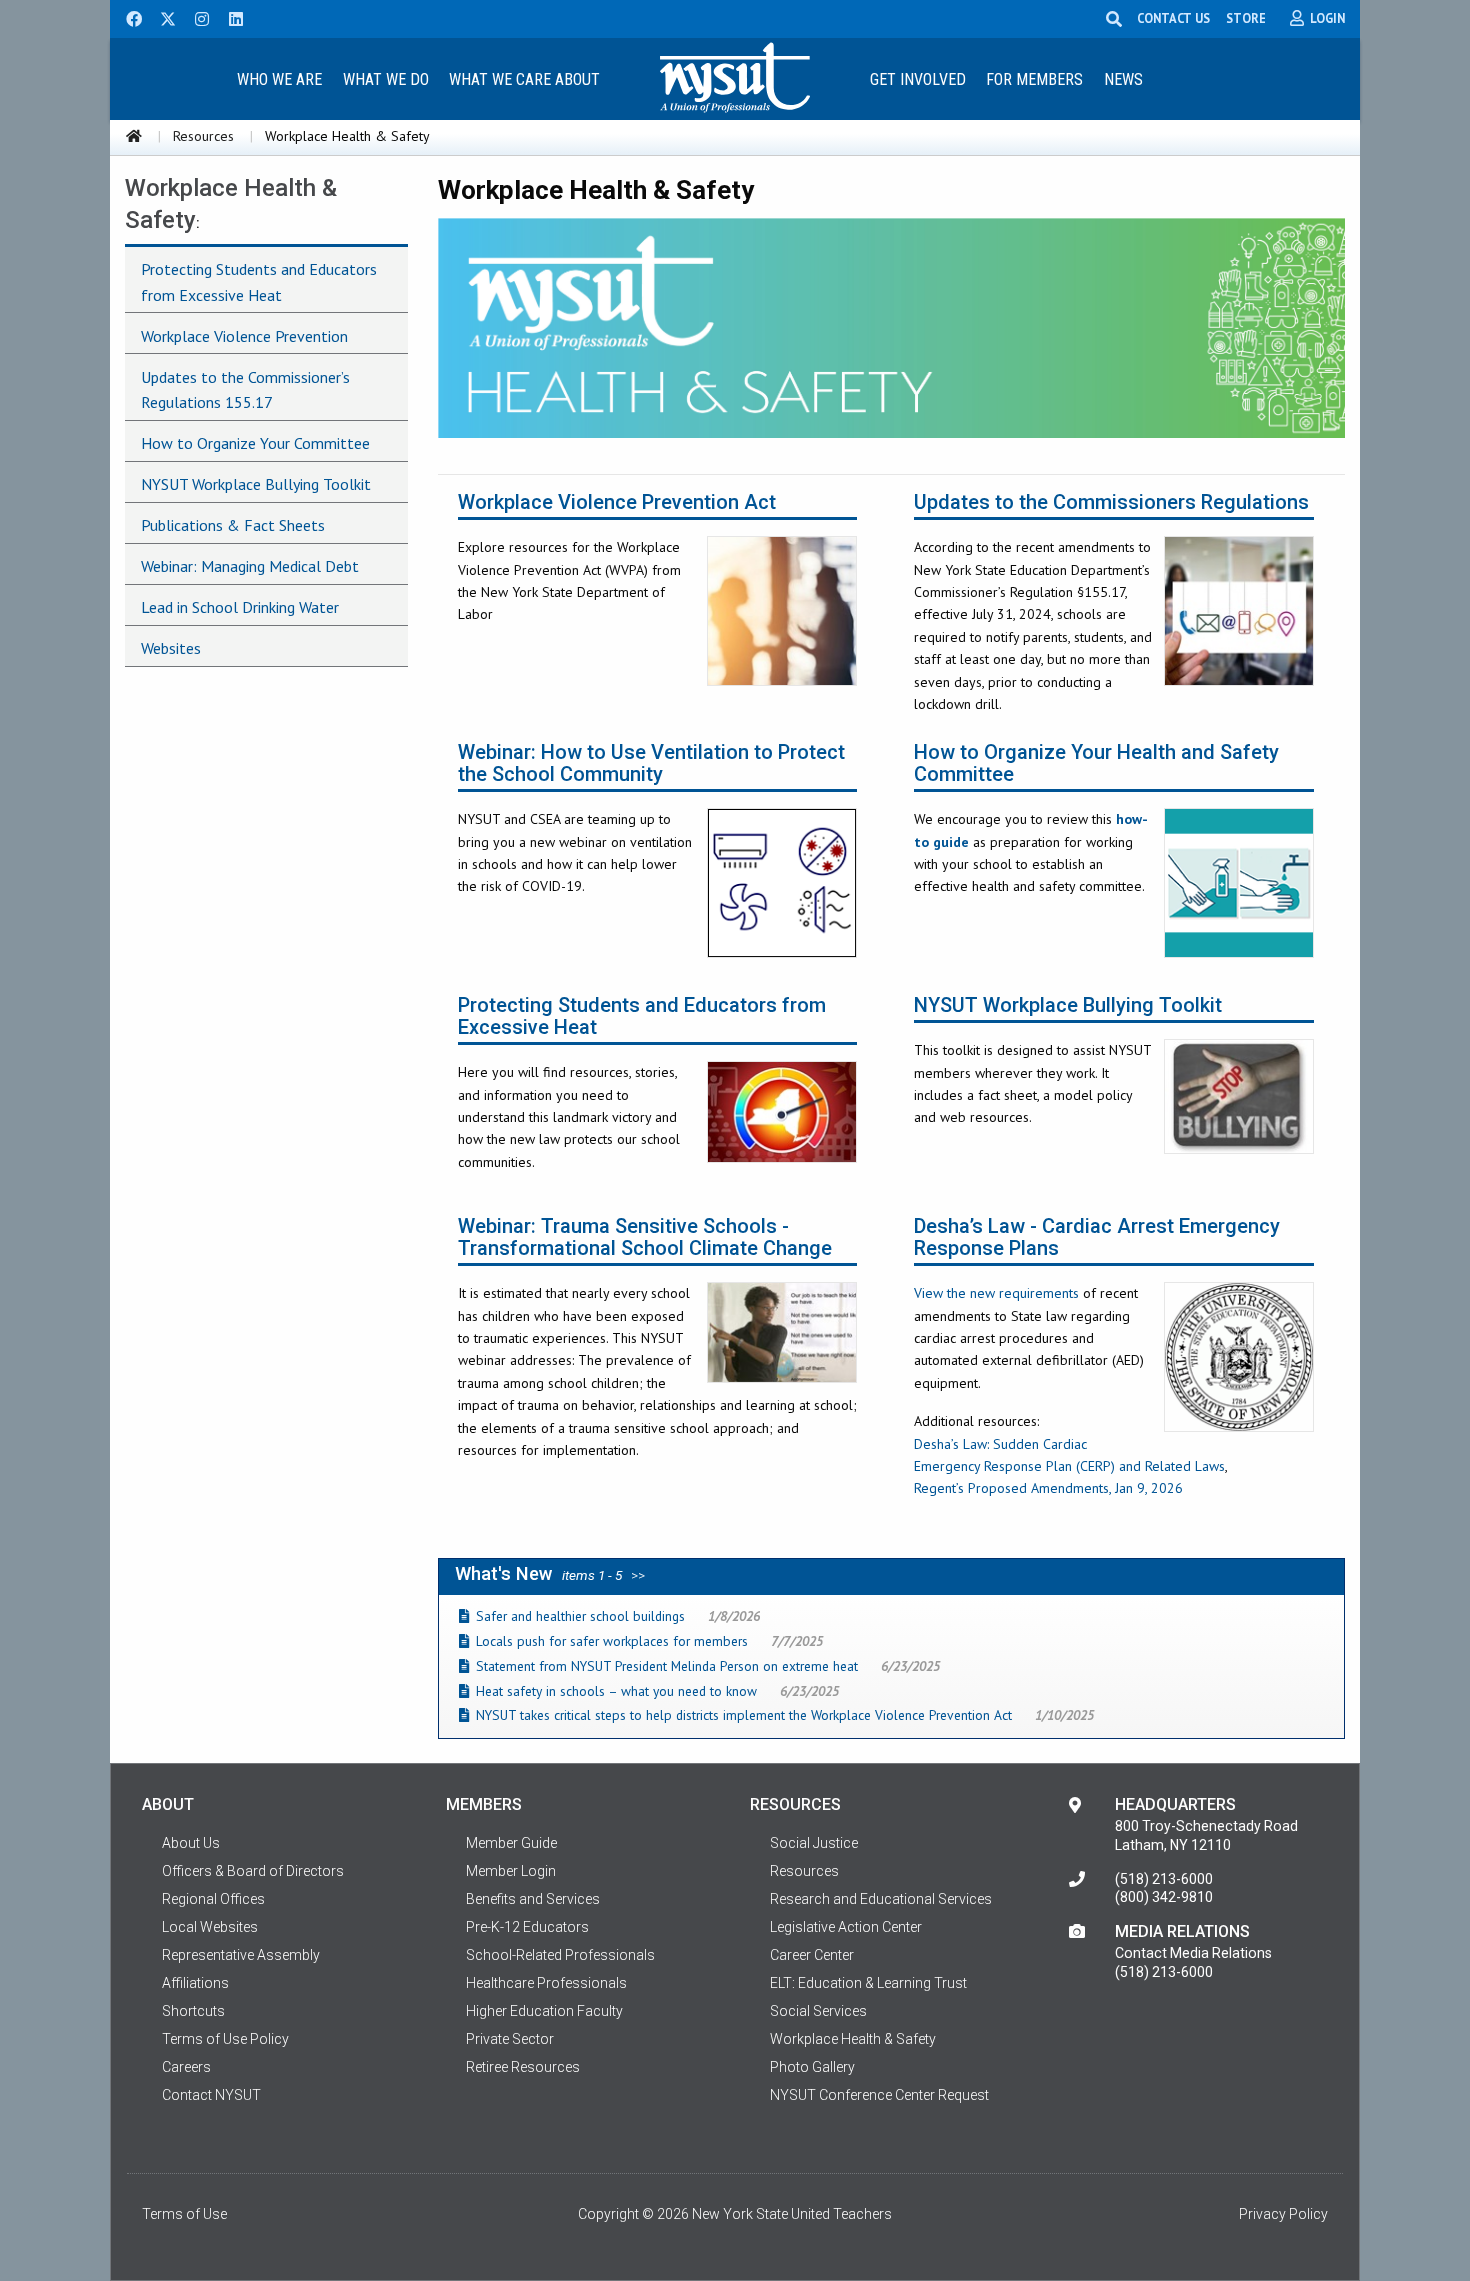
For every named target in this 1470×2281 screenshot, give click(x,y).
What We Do (386, 79)
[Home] (134, 136)
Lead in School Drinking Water (240, 607)
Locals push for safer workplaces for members (612, 1641)
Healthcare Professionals (546, 1983)
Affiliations (195, 1983)
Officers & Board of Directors (253, 1871)
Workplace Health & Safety (853, 2039)
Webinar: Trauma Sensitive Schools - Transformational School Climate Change (645, 1237)
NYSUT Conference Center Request (879, 2095)
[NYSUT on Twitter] (161, 17)
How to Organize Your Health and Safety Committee (1096, 763)
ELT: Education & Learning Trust (868, 1983)
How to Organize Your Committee (255, 443)
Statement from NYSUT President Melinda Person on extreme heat (667, 1666)
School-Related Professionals (560, 1955)
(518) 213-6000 (1164, 1879)
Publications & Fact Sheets (233, 525)
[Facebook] (127, 17)
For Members (1034, 79)
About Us (191, 1843)
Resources (203, 136)
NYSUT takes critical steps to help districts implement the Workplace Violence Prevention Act (744, 1715)
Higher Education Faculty (544, 2011)
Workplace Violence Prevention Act (617, 502)
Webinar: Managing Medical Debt (250, 566)
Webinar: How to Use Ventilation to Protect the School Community (651, 763)
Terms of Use (184, 2214)
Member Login (511, 1871)
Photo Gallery (812, 2067)
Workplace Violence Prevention (244, 336)
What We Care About (524, 79)
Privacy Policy (1283, 2214)
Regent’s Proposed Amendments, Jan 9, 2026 (1048, 1488)
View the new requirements (996, 1293)
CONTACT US (1173, 18)
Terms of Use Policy (225, 2039)
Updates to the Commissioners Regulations (1111, 502)
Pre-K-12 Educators (527, 1927)
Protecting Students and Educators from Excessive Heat (642, 1016)
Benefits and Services (533, 1899)
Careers (186, 2067)
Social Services (818, 2011)
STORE (1246, 18)
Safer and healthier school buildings (580, 1616)
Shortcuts (193, 2011)
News (1123, 79)
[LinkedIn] (230, 17)
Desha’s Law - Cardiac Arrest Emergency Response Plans (1097, 1237)
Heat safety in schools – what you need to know (616, 1691)
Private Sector (510, 2039)
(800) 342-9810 (1164, 1897)
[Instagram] (196, 17)
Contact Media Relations (1193, 1953)
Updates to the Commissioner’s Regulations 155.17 (245, 390)
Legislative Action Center (846, 1927)
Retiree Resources (523, 2067)
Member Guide (511, 1843)
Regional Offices (213, 1899)
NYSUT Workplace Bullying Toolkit (1068, 1005)
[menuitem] (279, 78)
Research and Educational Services (881, 1899)
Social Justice (814, 1843)
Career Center (812, 1955)
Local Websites (210, 1927)
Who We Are (279, 79)
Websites (171, 648)
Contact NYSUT (211, 2095)
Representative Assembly (241, 1955)
